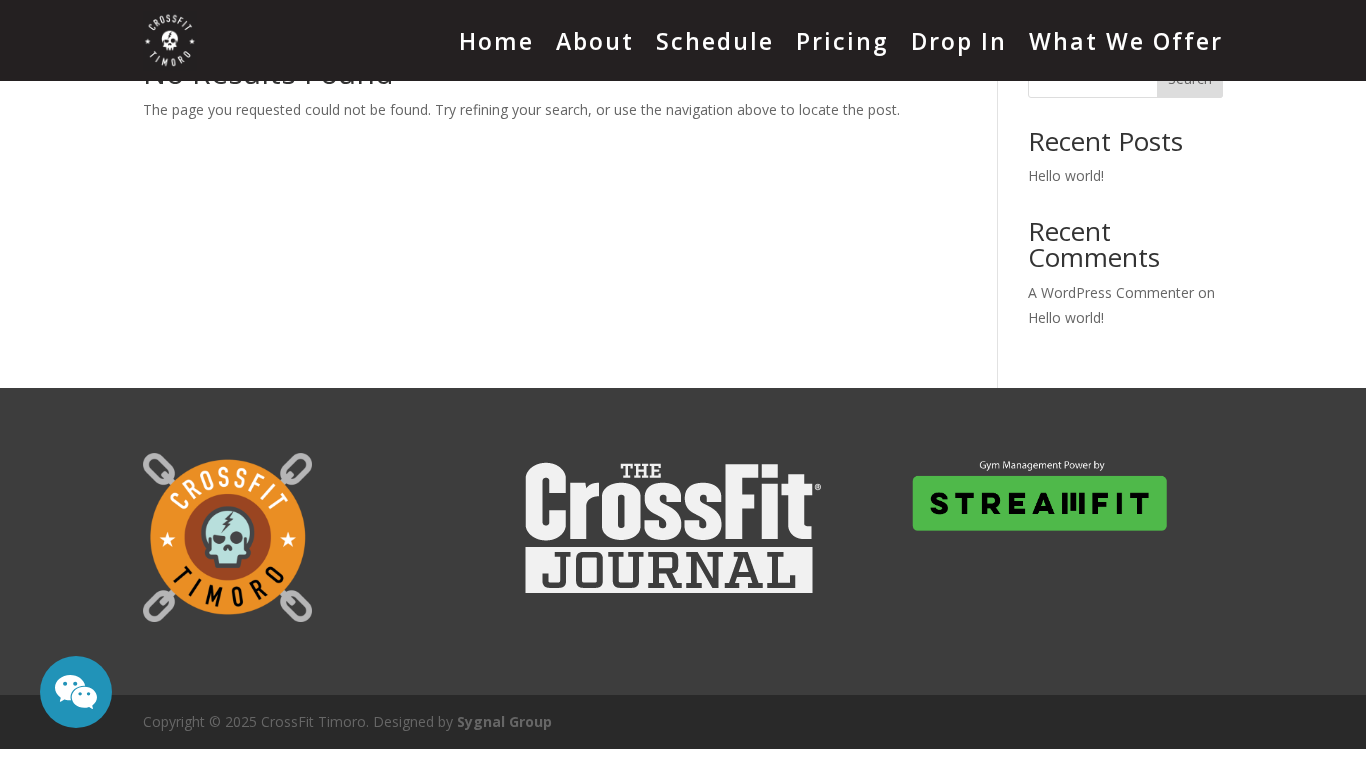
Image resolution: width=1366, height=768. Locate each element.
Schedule (715, 41)
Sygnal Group (504, 721)
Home (496, 41)
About (595, 41)
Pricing (842, 41)
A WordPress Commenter (1111, 292)
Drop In (959, 41)
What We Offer (1126, 41)
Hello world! (1066, 175)
